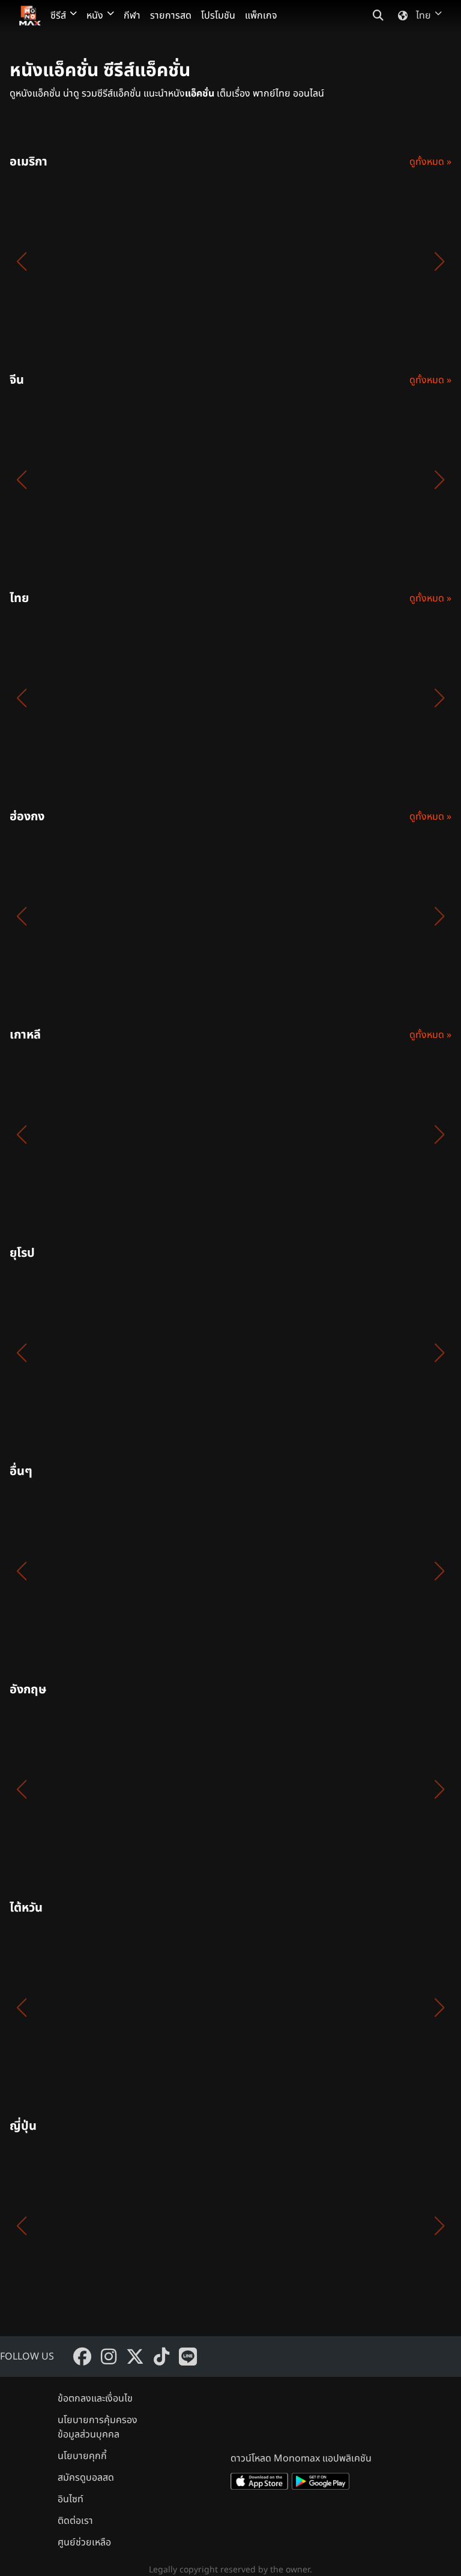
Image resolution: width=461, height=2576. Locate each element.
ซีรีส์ (58, 16)
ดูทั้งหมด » (430, 162)
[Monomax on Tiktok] (161, 2357)
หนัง (95, 16)
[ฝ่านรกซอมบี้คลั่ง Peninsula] (182, 1134)
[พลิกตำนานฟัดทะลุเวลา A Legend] (182, 480)
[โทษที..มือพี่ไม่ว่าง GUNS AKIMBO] (298, 1789)
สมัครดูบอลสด (86, 2478)
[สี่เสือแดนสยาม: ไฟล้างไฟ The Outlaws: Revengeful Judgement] (182, 698)
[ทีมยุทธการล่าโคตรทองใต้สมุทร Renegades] (67, 1353)
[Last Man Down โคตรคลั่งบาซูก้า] (67, 1789)
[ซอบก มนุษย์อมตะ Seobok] (67, 1134)
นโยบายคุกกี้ (82, 2456)
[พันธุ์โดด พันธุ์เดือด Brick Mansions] (298, 1353)
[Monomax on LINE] (188, 2357)
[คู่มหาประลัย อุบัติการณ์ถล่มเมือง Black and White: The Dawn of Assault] (182, 2008)
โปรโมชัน (218, 16)
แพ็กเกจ (261, 16)
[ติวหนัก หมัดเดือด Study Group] (298, 1134)
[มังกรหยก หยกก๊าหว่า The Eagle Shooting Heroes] (182, 916)
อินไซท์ (71, 2499)
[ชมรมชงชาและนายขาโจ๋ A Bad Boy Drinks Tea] (67, 2226)
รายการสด (171, 16)
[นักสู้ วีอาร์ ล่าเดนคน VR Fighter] (298, 480)
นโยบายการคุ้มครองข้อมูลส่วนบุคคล (98, 2427)
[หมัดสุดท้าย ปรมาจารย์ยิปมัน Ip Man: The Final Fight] (67, 916)
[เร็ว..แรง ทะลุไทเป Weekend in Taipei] (182, 1571)
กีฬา (132, 16)
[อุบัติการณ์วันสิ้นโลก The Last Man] (182, 1789)
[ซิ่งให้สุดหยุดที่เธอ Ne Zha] (67, 2008)
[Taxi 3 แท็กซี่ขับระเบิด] (182, 1353)
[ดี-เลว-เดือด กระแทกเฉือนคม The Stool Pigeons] (298, 916)
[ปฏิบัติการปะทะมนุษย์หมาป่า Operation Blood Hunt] (67, 261)
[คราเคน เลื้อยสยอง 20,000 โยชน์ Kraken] (67, 1571)
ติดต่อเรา (75, 2521)
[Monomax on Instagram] (109, 2357)
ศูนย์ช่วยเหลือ (84, 2542)
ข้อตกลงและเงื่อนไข (95, 2399)
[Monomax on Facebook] (82, 2357)
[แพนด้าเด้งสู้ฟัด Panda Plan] (67, 480)
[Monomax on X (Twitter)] (135, 2357)
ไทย (423, 16)
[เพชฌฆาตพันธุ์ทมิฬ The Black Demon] (182, 261)
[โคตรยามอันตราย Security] (298, 261)
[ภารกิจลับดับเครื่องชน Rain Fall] (182, 2226)
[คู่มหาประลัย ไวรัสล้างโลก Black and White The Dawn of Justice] (298, 2008)
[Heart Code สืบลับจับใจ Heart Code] (298, 698)
